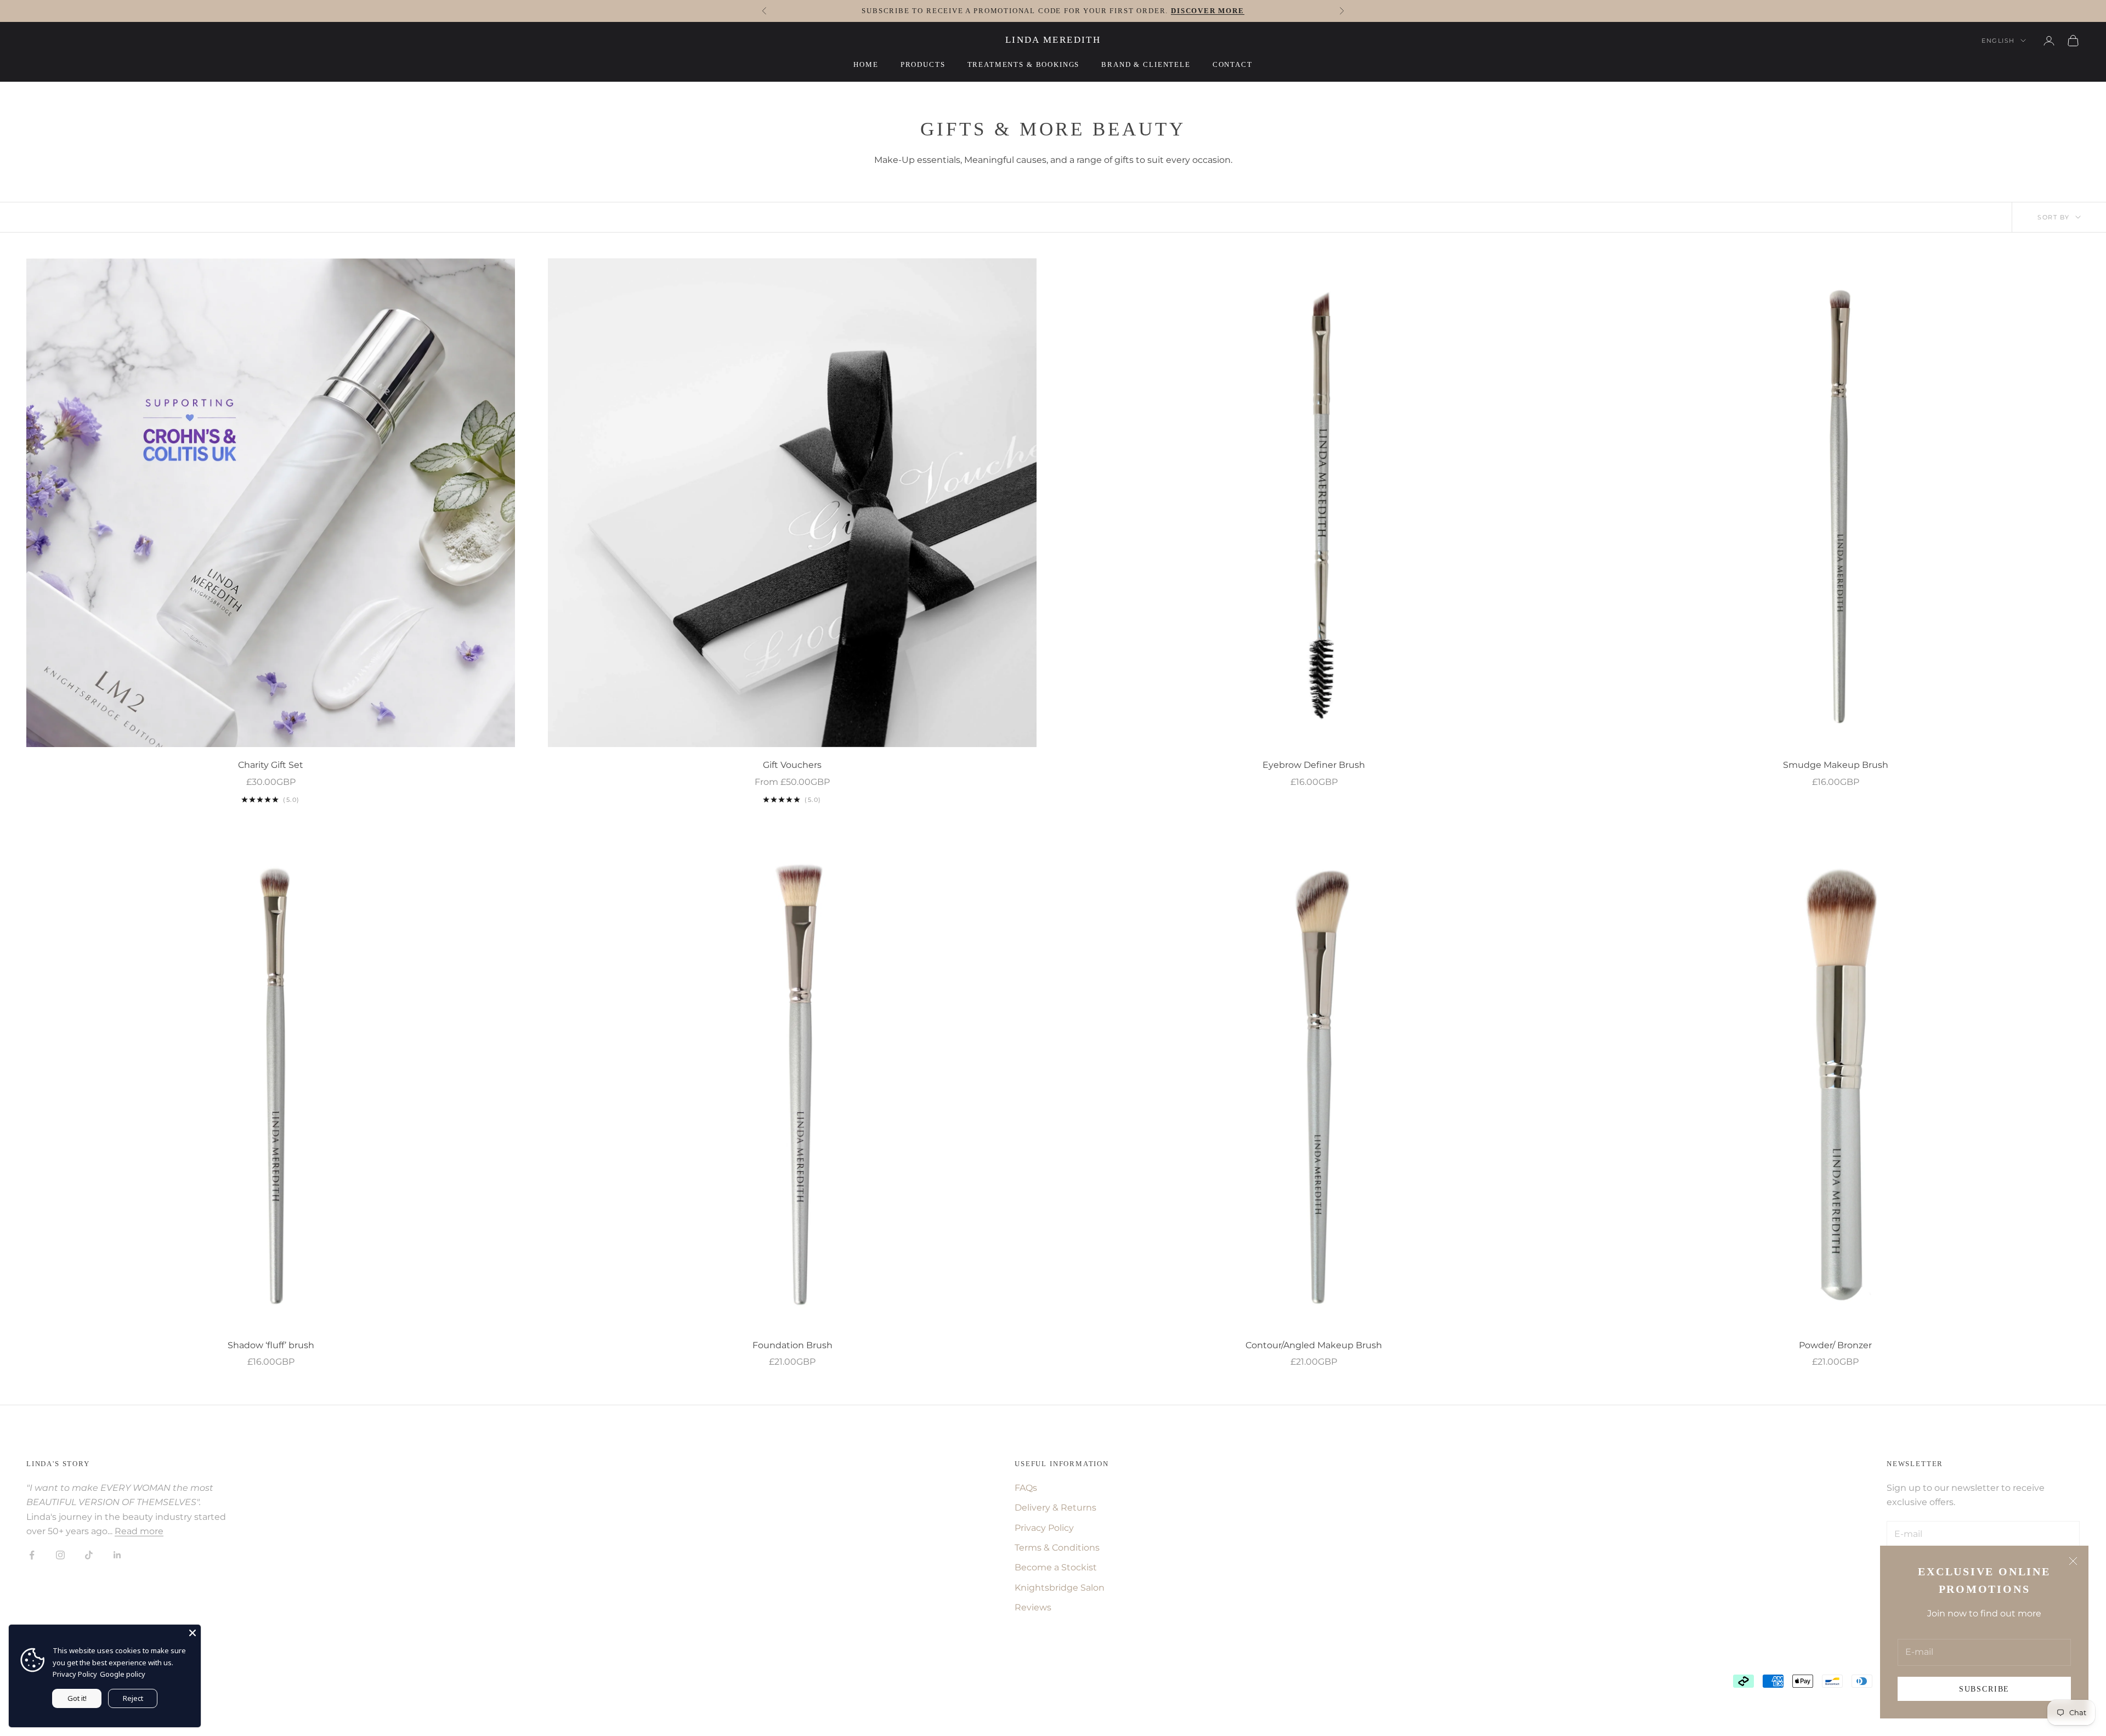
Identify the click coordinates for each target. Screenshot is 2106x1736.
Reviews (1033, 1607)
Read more (139, 1531)
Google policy (123, 1674)
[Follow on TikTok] (89, 1555)
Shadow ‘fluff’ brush (271, 1345)
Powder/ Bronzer (1835, 1345)
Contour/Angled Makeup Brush (1314, 1345)
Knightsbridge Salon (1060, 1588)
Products (923, 64)
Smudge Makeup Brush (1836, 765)
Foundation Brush (792, 1345)
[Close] (193, 1633)
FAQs (1026, 1488)
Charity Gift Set (271, 765)
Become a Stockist (1056, 1567)
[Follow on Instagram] (60, 1555)
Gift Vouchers (792, 765)
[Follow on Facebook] (32, 1555)
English (1998, 41)
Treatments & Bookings (1024, 64)
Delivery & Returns (1055, 1508)
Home (866, 64)
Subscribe (1984, 1689)
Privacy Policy (1044, 1528)
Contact (1233, 64)
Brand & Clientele (1146, 64)
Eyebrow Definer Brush (1314, 765)
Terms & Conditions (1057, 1548)
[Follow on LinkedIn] (117, 1555)
